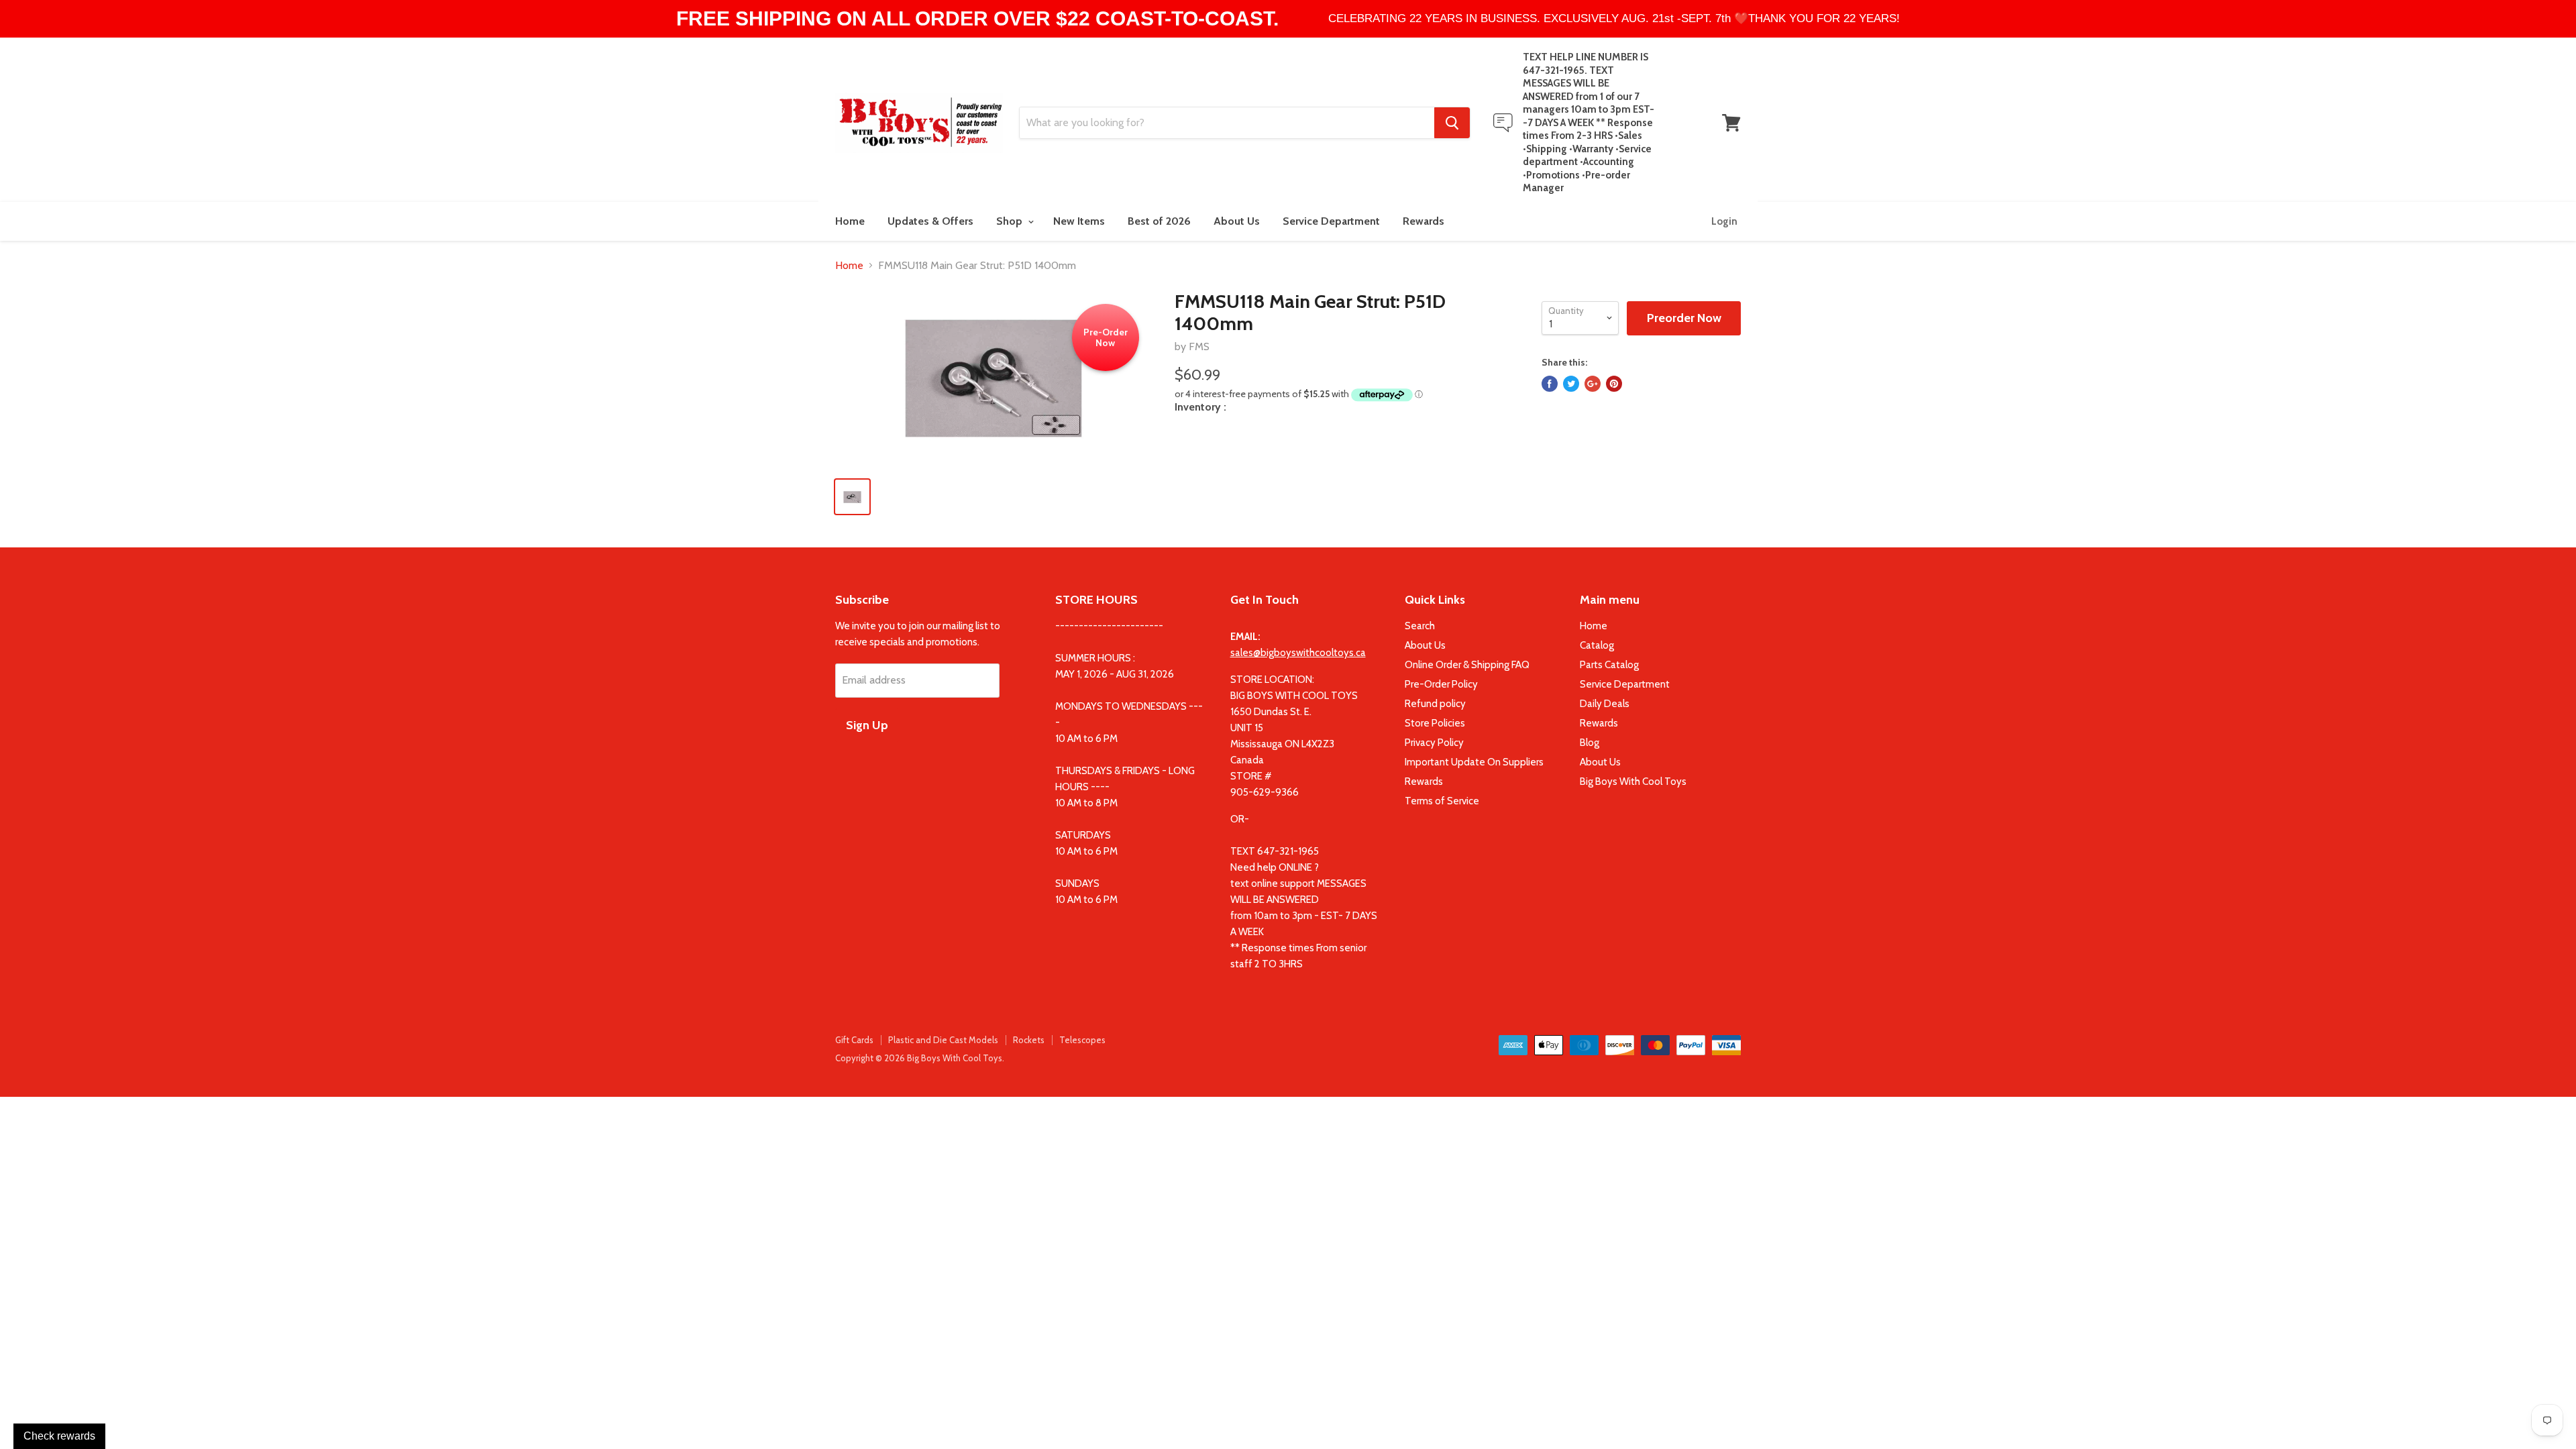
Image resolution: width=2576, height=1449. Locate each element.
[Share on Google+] (1593, 384)
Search (1420, 626)
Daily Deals (1605, 704)
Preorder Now (1684, 318)
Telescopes (1082, 1040)
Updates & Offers (930, 221)
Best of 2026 (1159, 221)
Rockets (1029, 1040)
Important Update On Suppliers (1474, 762)
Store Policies (1435, 723)
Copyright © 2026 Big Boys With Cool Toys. (920, 1058)
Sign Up (867, 725)
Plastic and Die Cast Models (943, 1040)
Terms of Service (1442, 801)
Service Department (1331, 221)
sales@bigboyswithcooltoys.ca (1298, 653)
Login (1724, 221)
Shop (1011, 221)
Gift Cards (854, 1040)
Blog (1590, 743)
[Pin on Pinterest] (1614, 384)
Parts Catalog (1609, 665)
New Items (1079, 221)
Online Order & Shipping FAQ (1467, 665)
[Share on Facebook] (1550, 384)
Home (850, 221)
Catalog (1597, 645)
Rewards (1424, 221)
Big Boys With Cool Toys (1633, 782)
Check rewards (59, 1436)
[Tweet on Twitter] (1571, 384)
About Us (1237, 221)
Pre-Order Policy (1441, 684)
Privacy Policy (1434, 743)
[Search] (1452, 123)
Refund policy (1435, 704)
